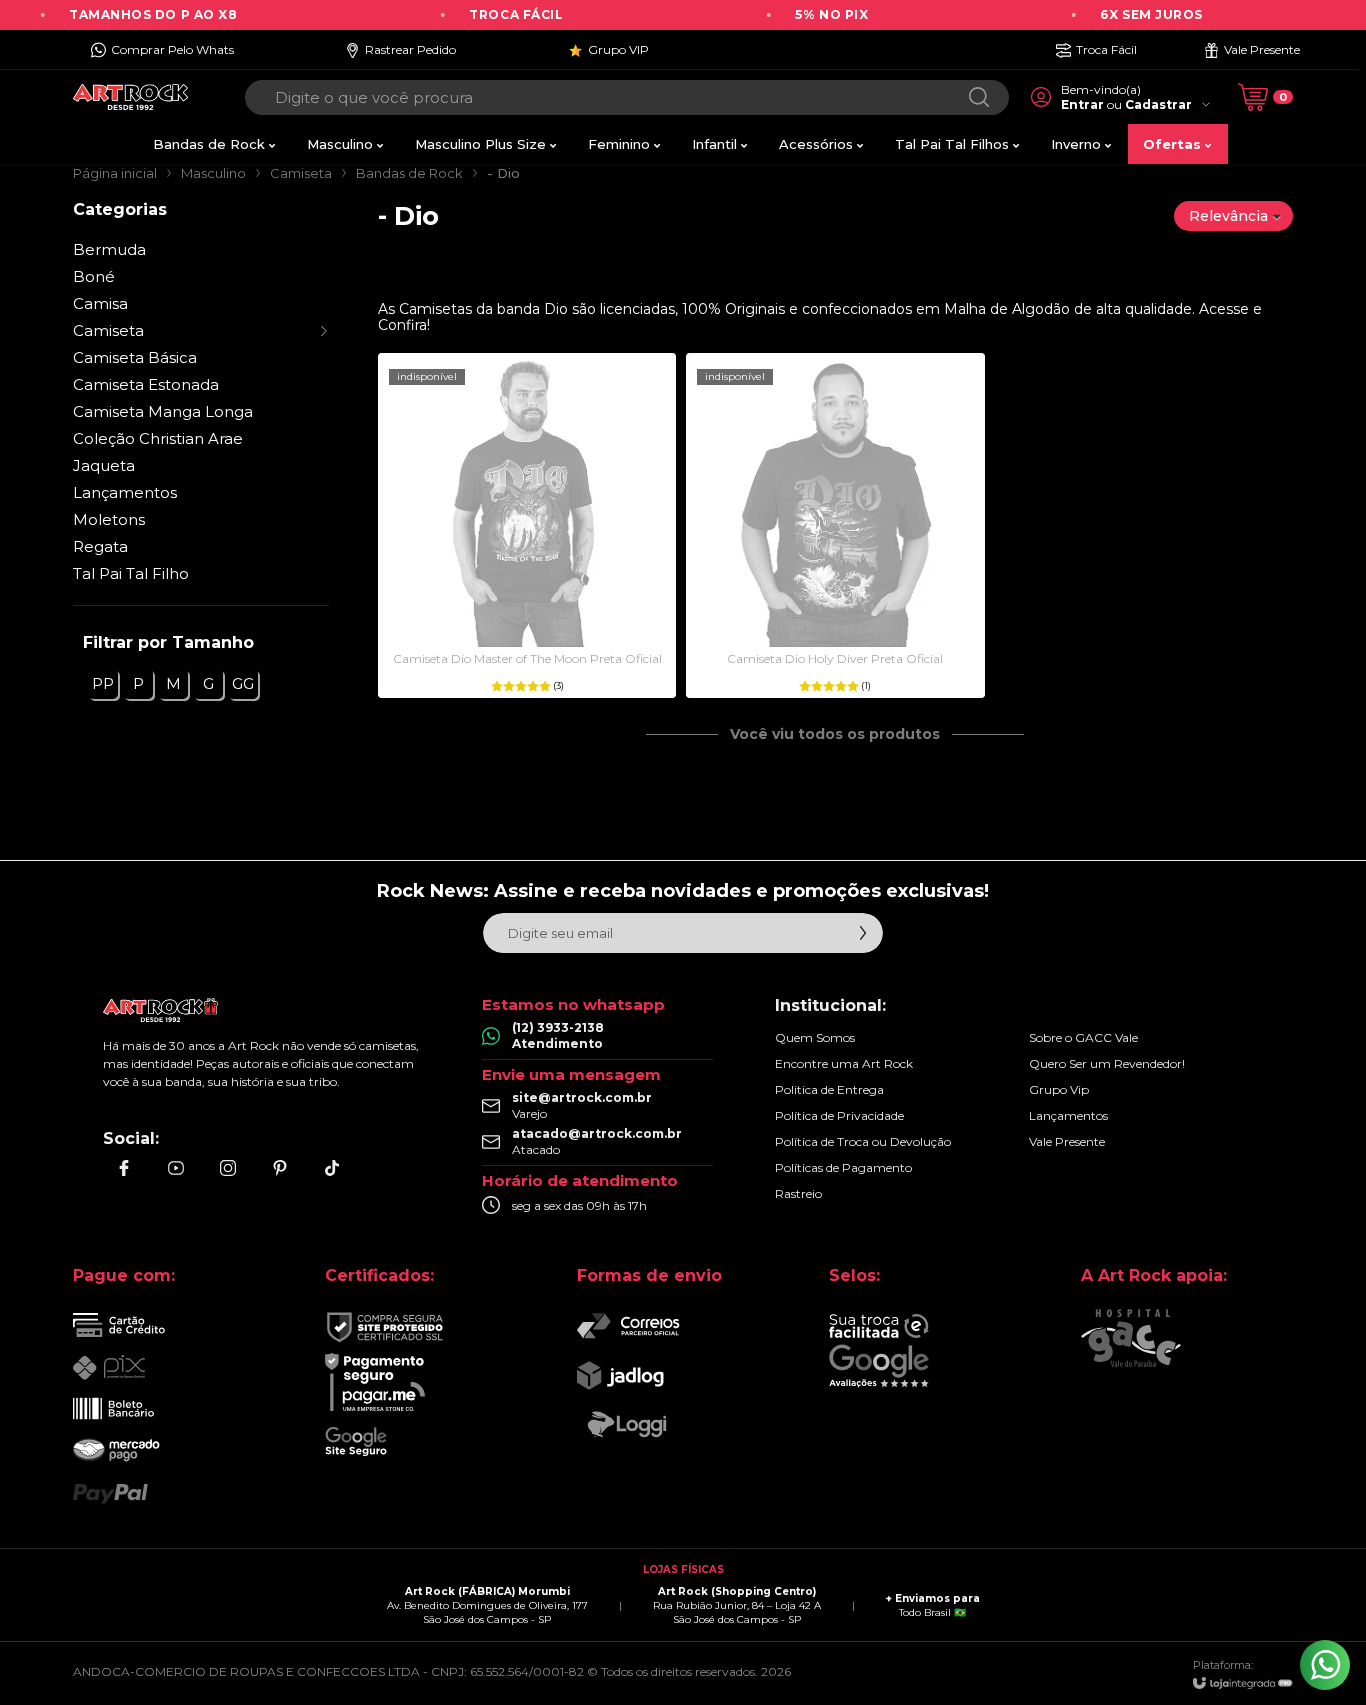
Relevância (1228, 216)
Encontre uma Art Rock (844, 1063)
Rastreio (798, 1193)
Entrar (1082, 104)
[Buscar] (979, 97)
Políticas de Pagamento (843, 1167)
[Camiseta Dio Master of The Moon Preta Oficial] (527, 525)
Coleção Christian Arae (158, 438)
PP (103, 683)
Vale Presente (1067, 1141)
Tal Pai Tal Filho (131, 573)
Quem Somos (815, 1037)
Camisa (100, 303)
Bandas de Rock (409, 173)
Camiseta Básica (135, 357)
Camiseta (301, 173)
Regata (100, 546)
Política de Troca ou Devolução (863, 1141)
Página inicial (115, 173)
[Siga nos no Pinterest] (280, 1168)
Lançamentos (125, 492)
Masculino (213, 173)
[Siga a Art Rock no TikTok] (332, 1168)
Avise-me (527, 657)
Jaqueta (104, 465)
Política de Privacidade (839, 1115)
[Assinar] (863, 933)
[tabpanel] (835, 266)
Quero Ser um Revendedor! (1107, 1063)
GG (243, 683)
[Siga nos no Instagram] (228, 1168)
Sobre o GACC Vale (1083, 1037)
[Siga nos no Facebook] (124, 1168)
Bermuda (109, 249)
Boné (94, 276)
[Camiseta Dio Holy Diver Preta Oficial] (835, 525)
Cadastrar (1158, 104)
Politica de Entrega (829, 1089)
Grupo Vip (1059, 1089)
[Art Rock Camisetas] (130, 97)
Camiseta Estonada (146, 384)
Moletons (109, 519)
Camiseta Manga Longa (163, 411)
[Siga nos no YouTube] (176, 1168)
